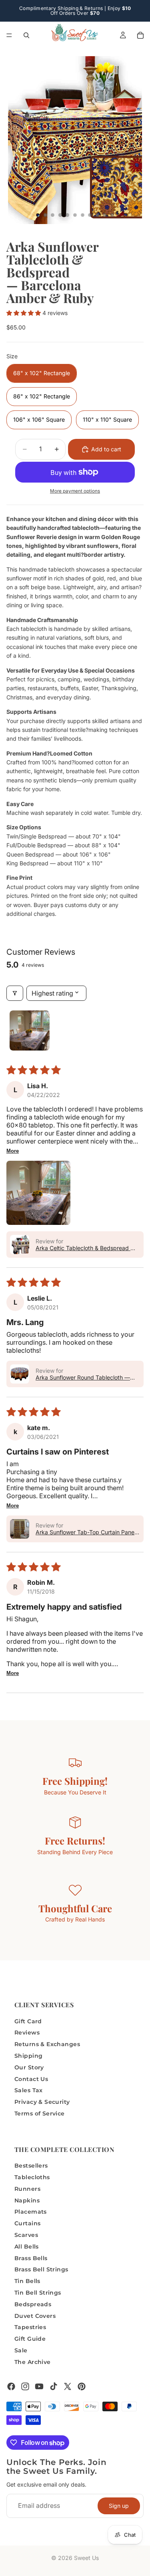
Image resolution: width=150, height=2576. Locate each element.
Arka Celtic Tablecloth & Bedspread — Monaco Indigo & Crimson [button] (86, 1248)
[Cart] (140, 35)
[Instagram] (25, 2386)
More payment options (75, 491)
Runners (27, 2189)
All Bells (27, 2247)
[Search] (26, 35)
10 (105, 215)
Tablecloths (32, 2177)
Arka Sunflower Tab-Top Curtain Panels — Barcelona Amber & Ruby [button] (87, 1532)
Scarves (26, 2235)
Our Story (29, 2067)
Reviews (27, 2033)
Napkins (27, 2200)
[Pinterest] (82, 2386)
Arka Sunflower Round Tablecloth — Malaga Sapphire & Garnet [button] (83, 1377)
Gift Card (28, 2021)
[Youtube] (39, 2386)
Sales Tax (29, 2090)
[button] (24, 313)
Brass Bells (31, 2258)
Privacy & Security (42, 2102)
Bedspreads (33, 2304)
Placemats (31, 2212)
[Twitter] (68, 2386)
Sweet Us (86, 2558)
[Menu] (9, 35)
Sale (21, 2350)
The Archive (33, 2362)
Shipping (28, 2056)
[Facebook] (11, 2386)
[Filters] (15, 993)
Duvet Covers (35, 2315)
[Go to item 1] (30, 1030)
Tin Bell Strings (38, 2293)
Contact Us (31, 2079)
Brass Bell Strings (41, 2269)
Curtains (27, 2223)
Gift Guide (30, 2339)
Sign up (119, 2505)
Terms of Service (40, 2113)
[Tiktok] (54, 2386)
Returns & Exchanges (47, 2044)
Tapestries (30, 2327)
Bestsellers (31, 2166)
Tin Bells (27, 2281)
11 (112, 215)
